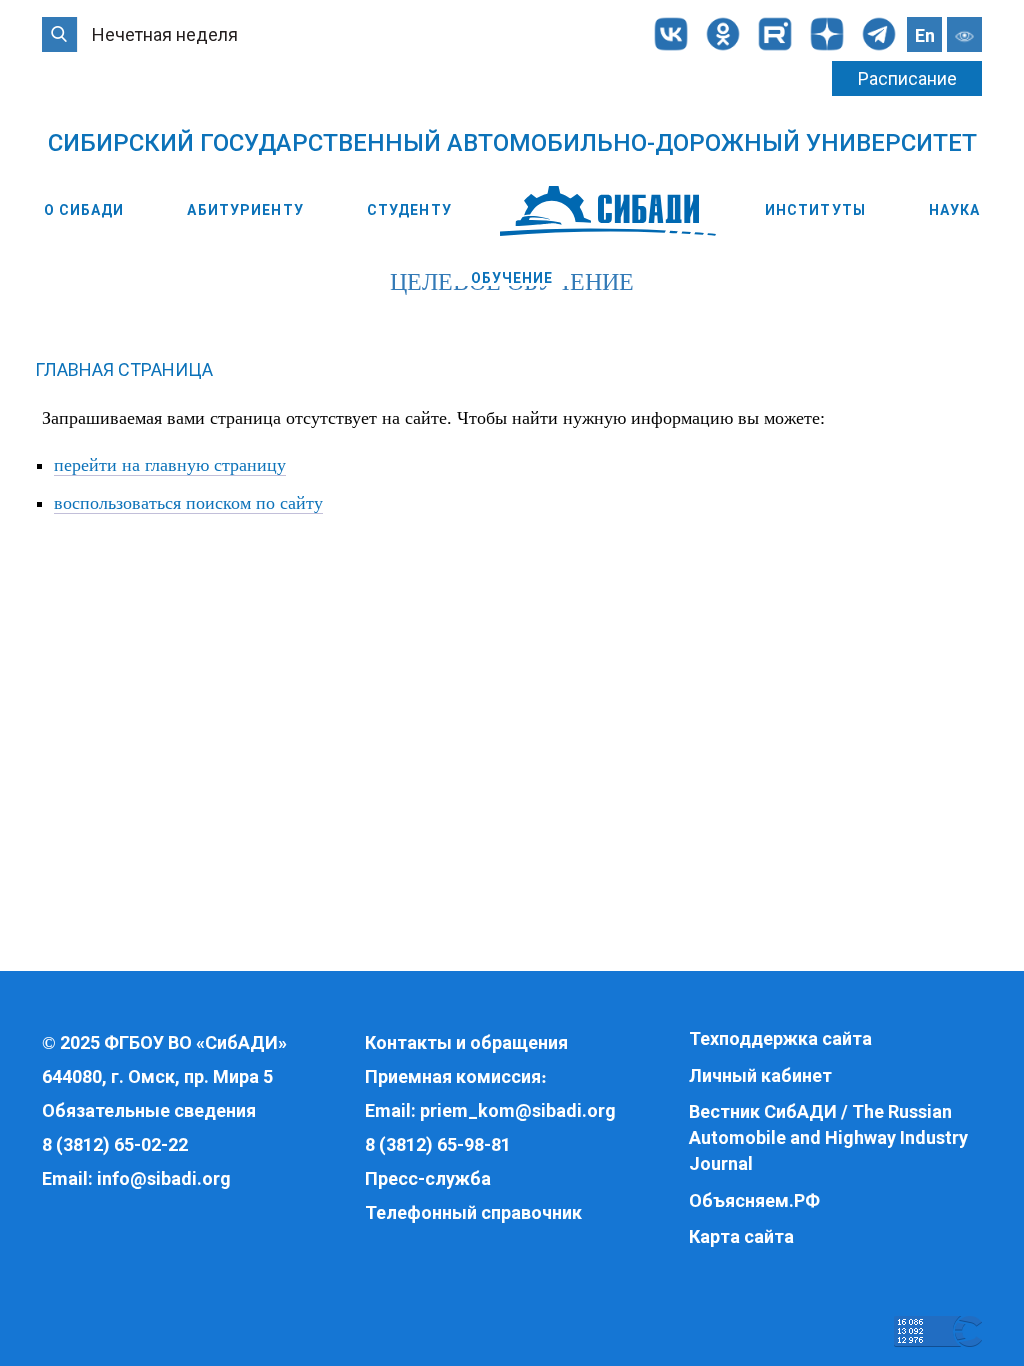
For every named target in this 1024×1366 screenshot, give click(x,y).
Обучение (512, 278)
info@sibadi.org (164, 1178)
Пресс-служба (428, 1178)
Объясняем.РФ (754, 1200)
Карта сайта (741, 1236)
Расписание (907, 78)
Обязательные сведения (149, 1110)
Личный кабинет (760, 1075)
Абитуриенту (245, 210)
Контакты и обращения (466, 1042)
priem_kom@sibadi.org (518, 1110)
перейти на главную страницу (170, 465)
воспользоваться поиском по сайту (188, 503)
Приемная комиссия (453, 1076)
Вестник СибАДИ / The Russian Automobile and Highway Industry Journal (828, 1137)
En (925, 35)
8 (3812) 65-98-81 (438, 1144)
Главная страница (124, 369)
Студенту (409, 210)
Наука (955, 210)
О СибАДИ (84, 210)
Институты (815, 210)
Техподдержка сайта (780, 1038)
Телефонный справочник (473, 1212)
